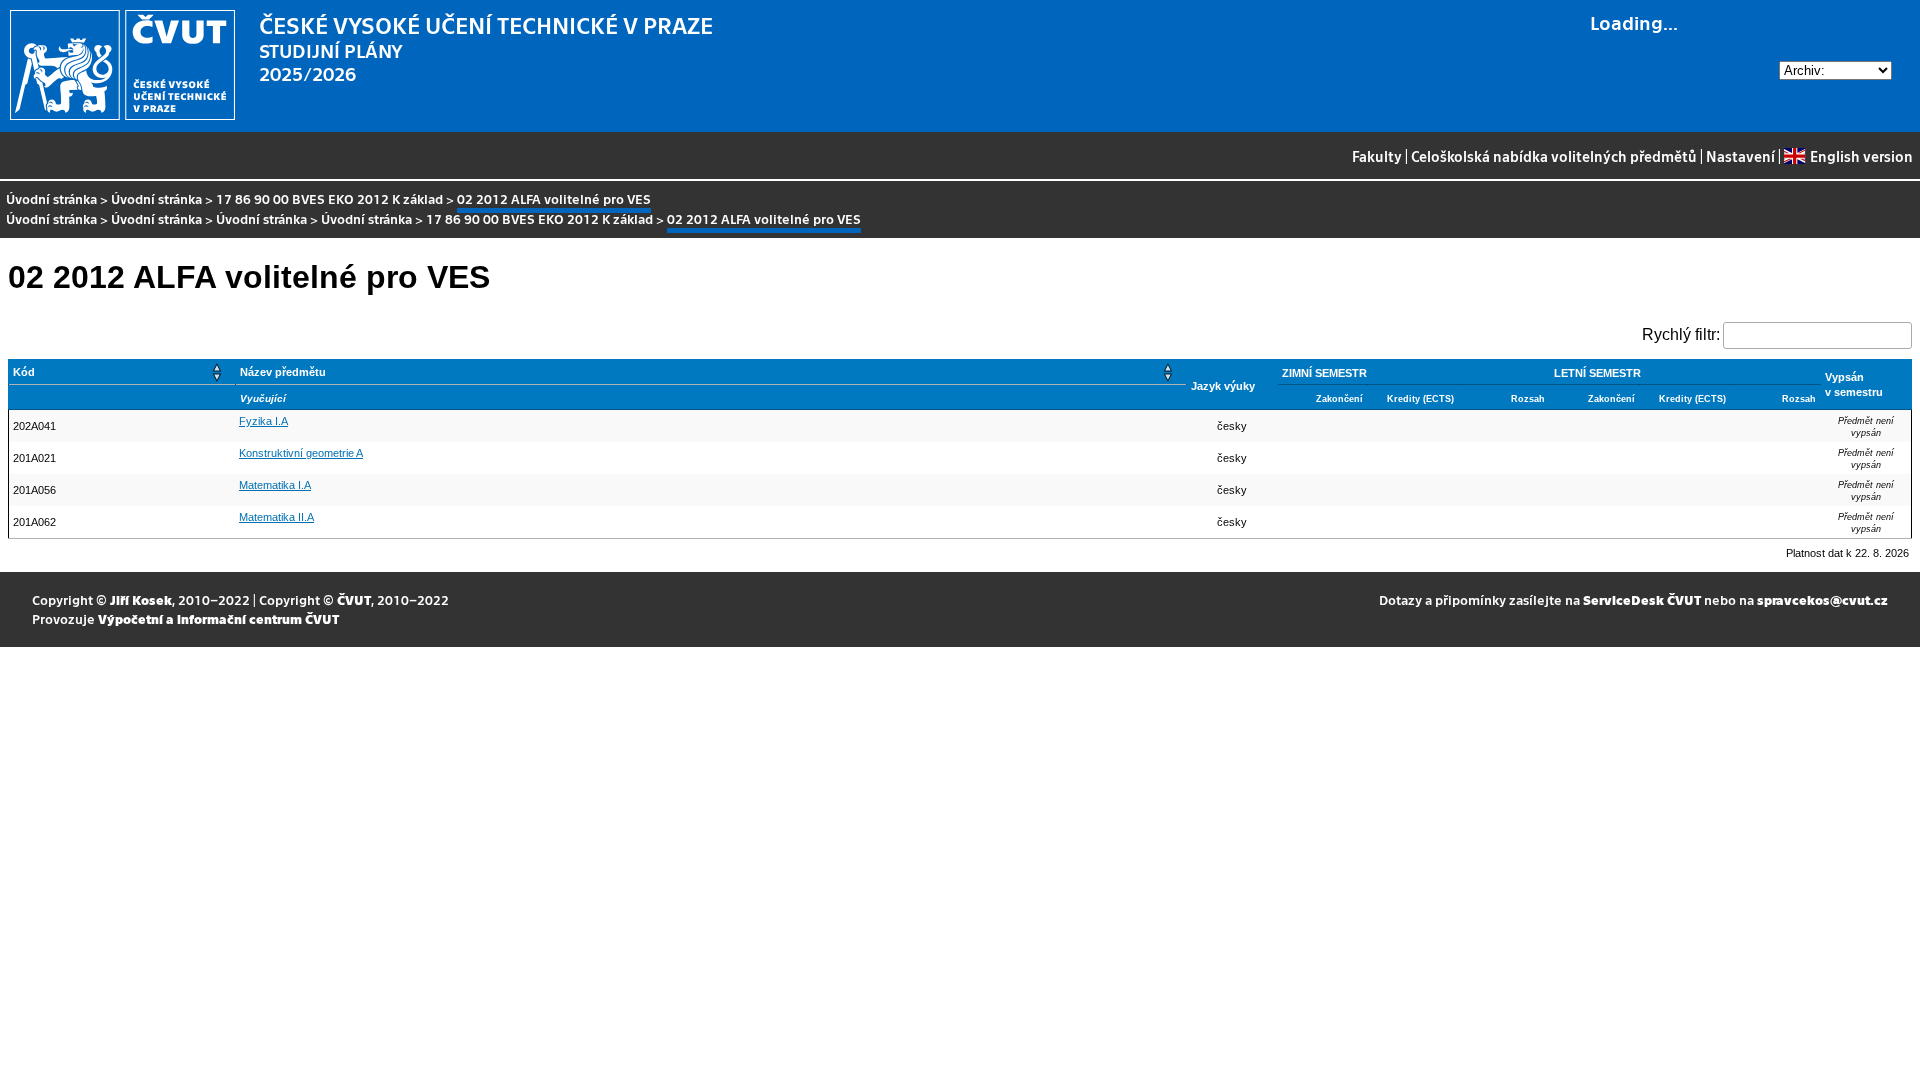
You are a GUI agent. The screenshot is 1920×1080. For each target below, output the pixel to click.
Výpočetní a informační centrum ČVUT (218, 618)
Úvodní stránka (51, 198)
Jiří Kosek (141, 599)
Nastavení (1740, 156)
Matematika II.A (276, 517)
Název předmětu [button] (283, 372)
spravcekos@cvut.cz (1822, 599)
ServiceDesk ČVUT (1642, 599)
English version (1861, 156)
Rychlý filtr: (1681, 334)
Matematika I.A (275, 485)
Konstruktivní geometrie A (301, 453)
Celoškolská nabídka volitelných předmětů (1554, 156)
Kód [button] (24, 372)
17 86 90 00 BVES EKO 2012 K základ (329, 198)
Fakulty (1377, 156)
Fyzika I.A (263, 421)
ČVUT (354, 599)
